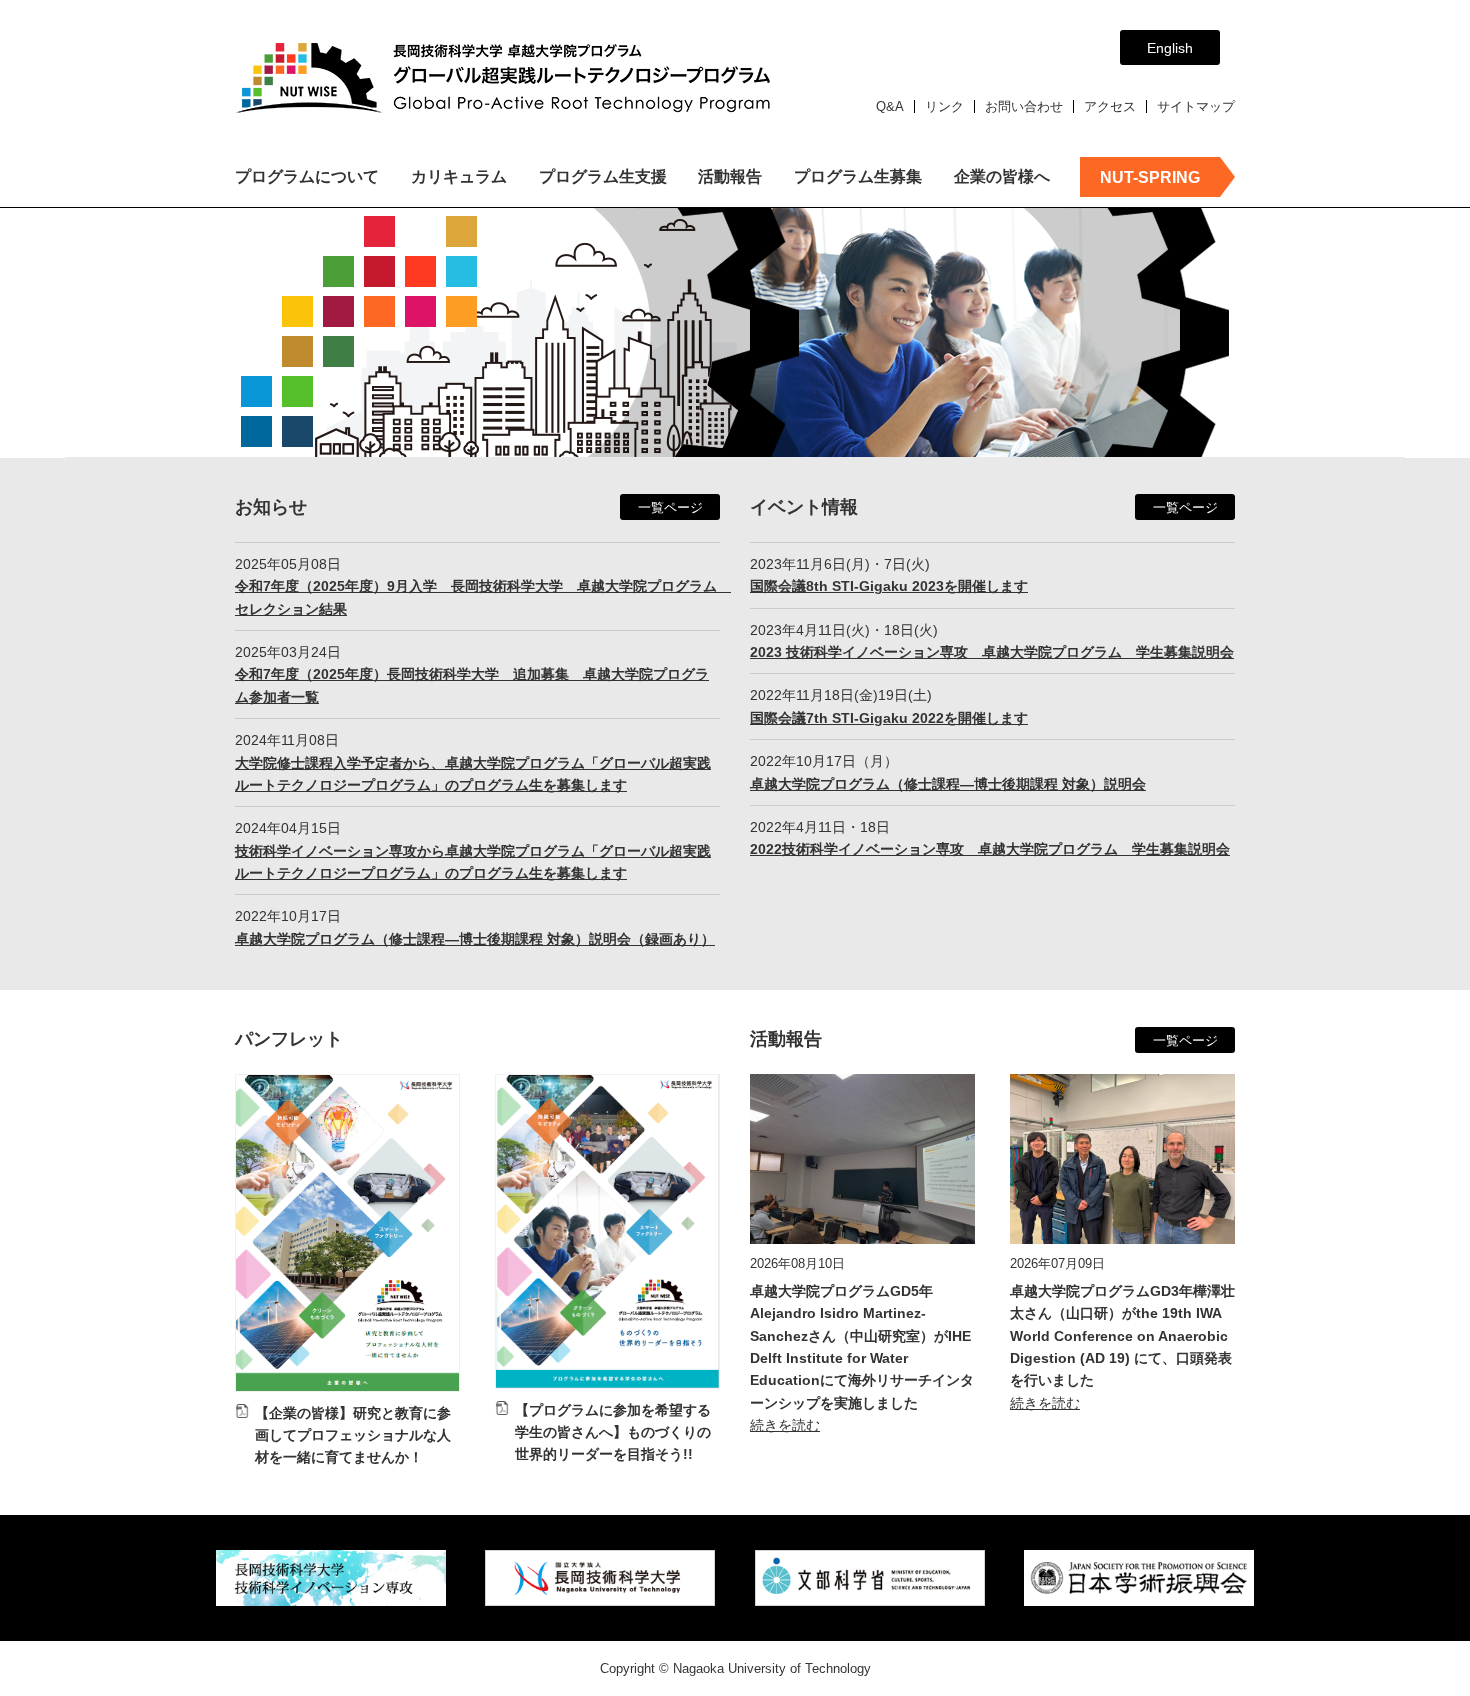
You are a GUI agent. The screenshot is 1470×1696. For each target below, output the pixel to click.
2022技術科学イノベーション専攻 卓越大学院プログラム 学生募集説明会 (990, 849)
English (1170, 48)
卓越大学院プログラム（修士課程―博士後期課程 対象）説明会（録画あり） (475, 939)
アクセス (1110, 106)
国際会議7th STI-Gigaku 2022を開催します (889, 718)
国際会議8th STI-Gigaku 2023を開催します (889, 586)
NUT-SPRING (1150, 177)
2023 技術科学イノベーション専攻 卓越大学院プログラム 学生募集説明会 (992, 652)
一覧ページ (670, 507)
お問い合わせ (1024, 106)
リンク (944, 106)
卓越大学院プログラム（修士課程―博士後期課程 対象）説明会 (948, 784)
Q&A (890, 106)
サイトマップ (1196, 106)
